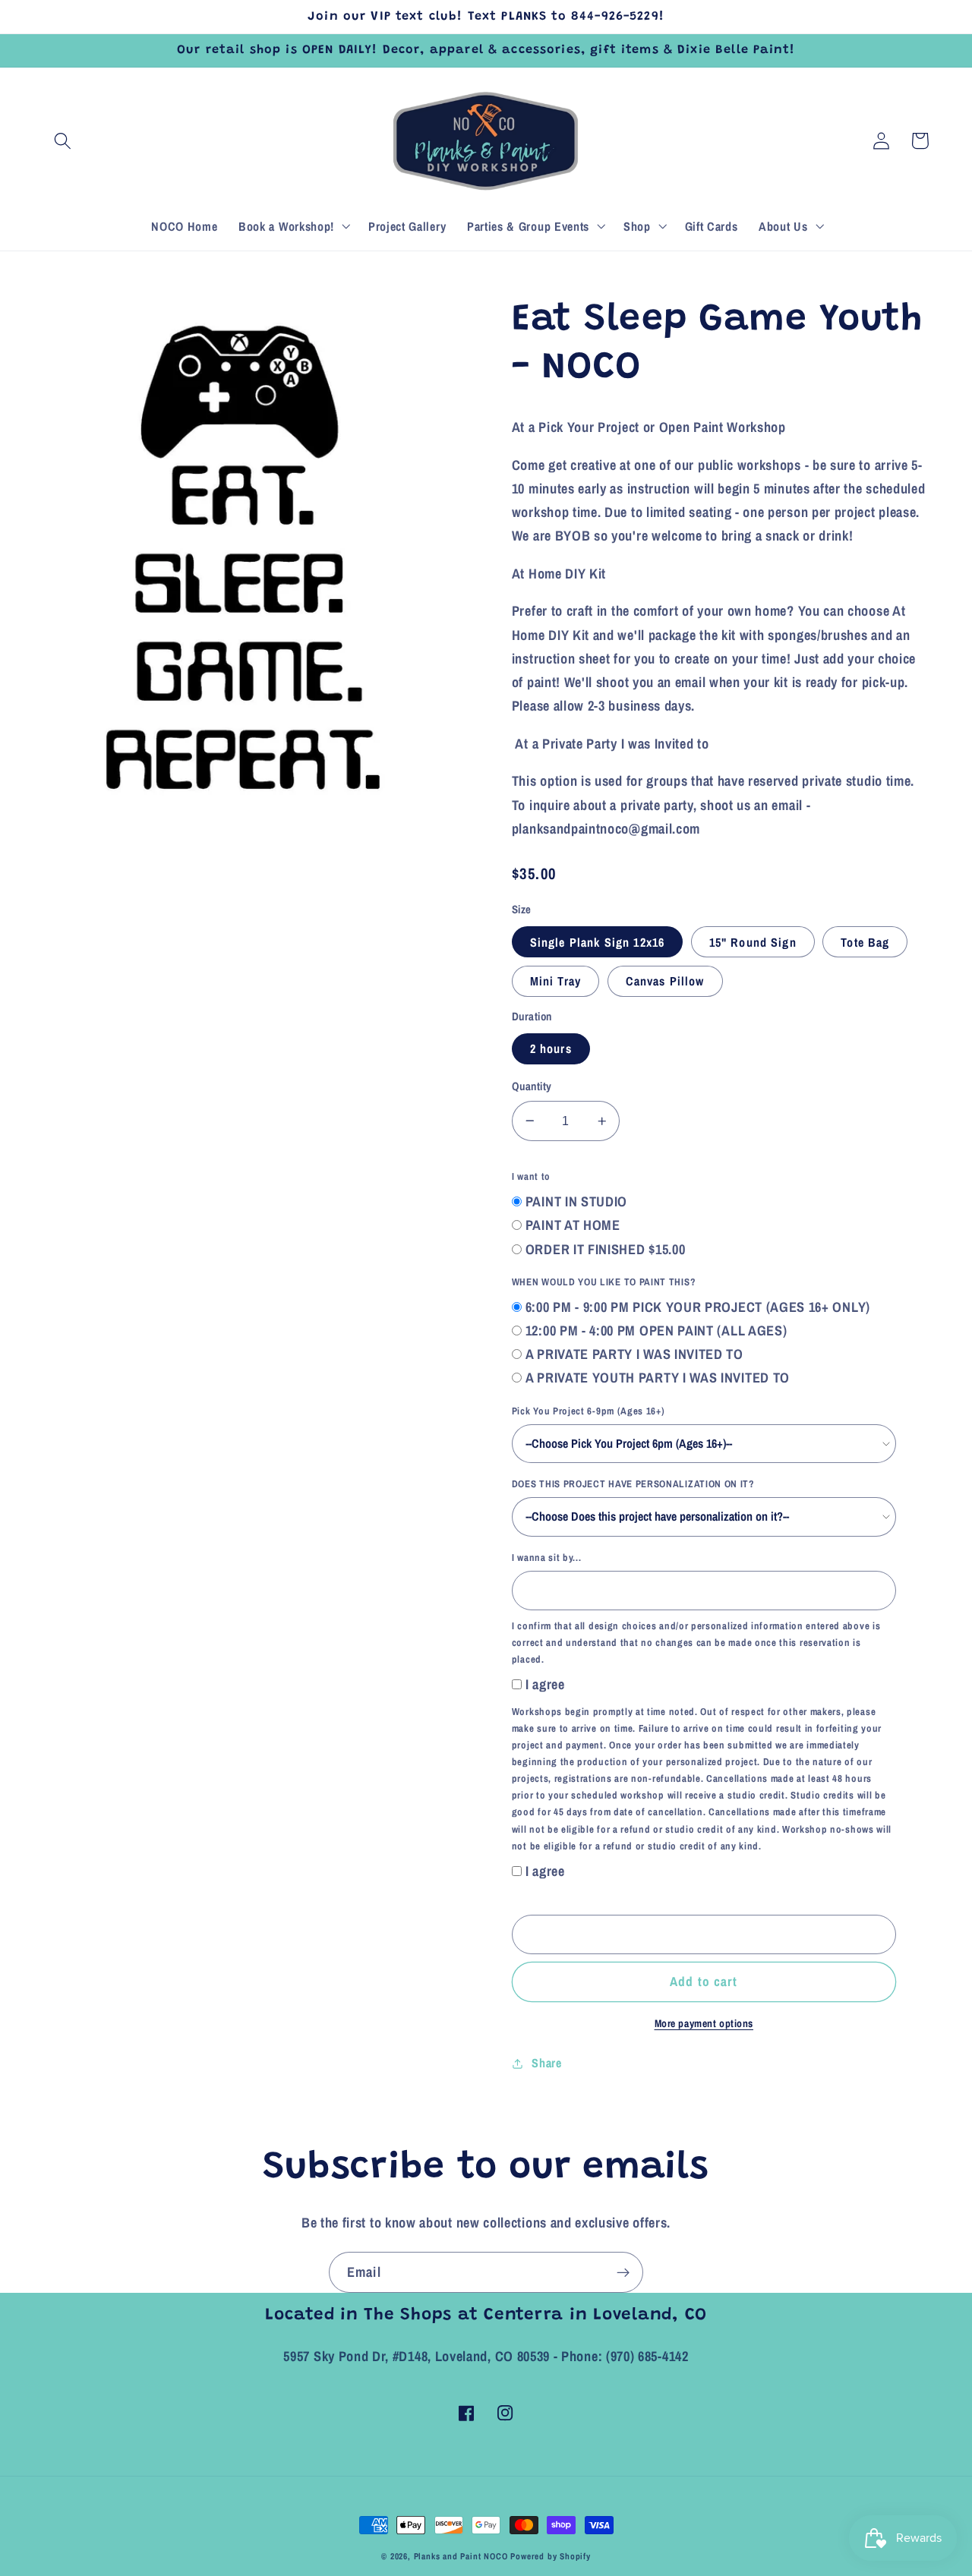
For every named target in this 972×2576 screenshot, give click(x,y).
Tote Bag (865, 942)
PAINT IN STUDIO (576, 1201)
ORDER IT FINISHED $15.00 (606, 1249)
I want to (531, 1176)
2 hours (551, 1048)
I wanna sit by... (547, 1558)
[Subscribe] (623, 2272)
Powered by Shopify (551, 2556)
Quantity (532, 1086)
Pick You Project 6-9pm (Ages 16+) (589, 1411)
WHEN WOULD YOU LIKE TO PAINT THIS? (604, 1282)
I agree (545, 1684)
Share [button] (546, 2063)
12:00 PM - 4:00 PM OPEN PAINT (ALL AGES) (656, 1331)
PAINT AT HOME (573, 1225)
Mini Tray (555, 981)
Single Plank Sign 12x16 (597, 942)
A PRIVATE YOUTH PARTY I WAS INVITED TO (658, 1378)
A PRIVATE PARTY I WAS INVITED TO (634, 1354)
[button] (63, 141)
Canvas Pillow (665, 981)
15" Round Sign (753, 942)
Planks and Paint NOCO (461, 2556)
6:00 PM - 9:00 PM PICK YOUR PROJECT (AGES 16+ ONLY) (698, 1307)
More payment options (704, 2023)
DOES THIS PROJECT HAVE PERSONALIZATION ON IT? (633, 1484)
